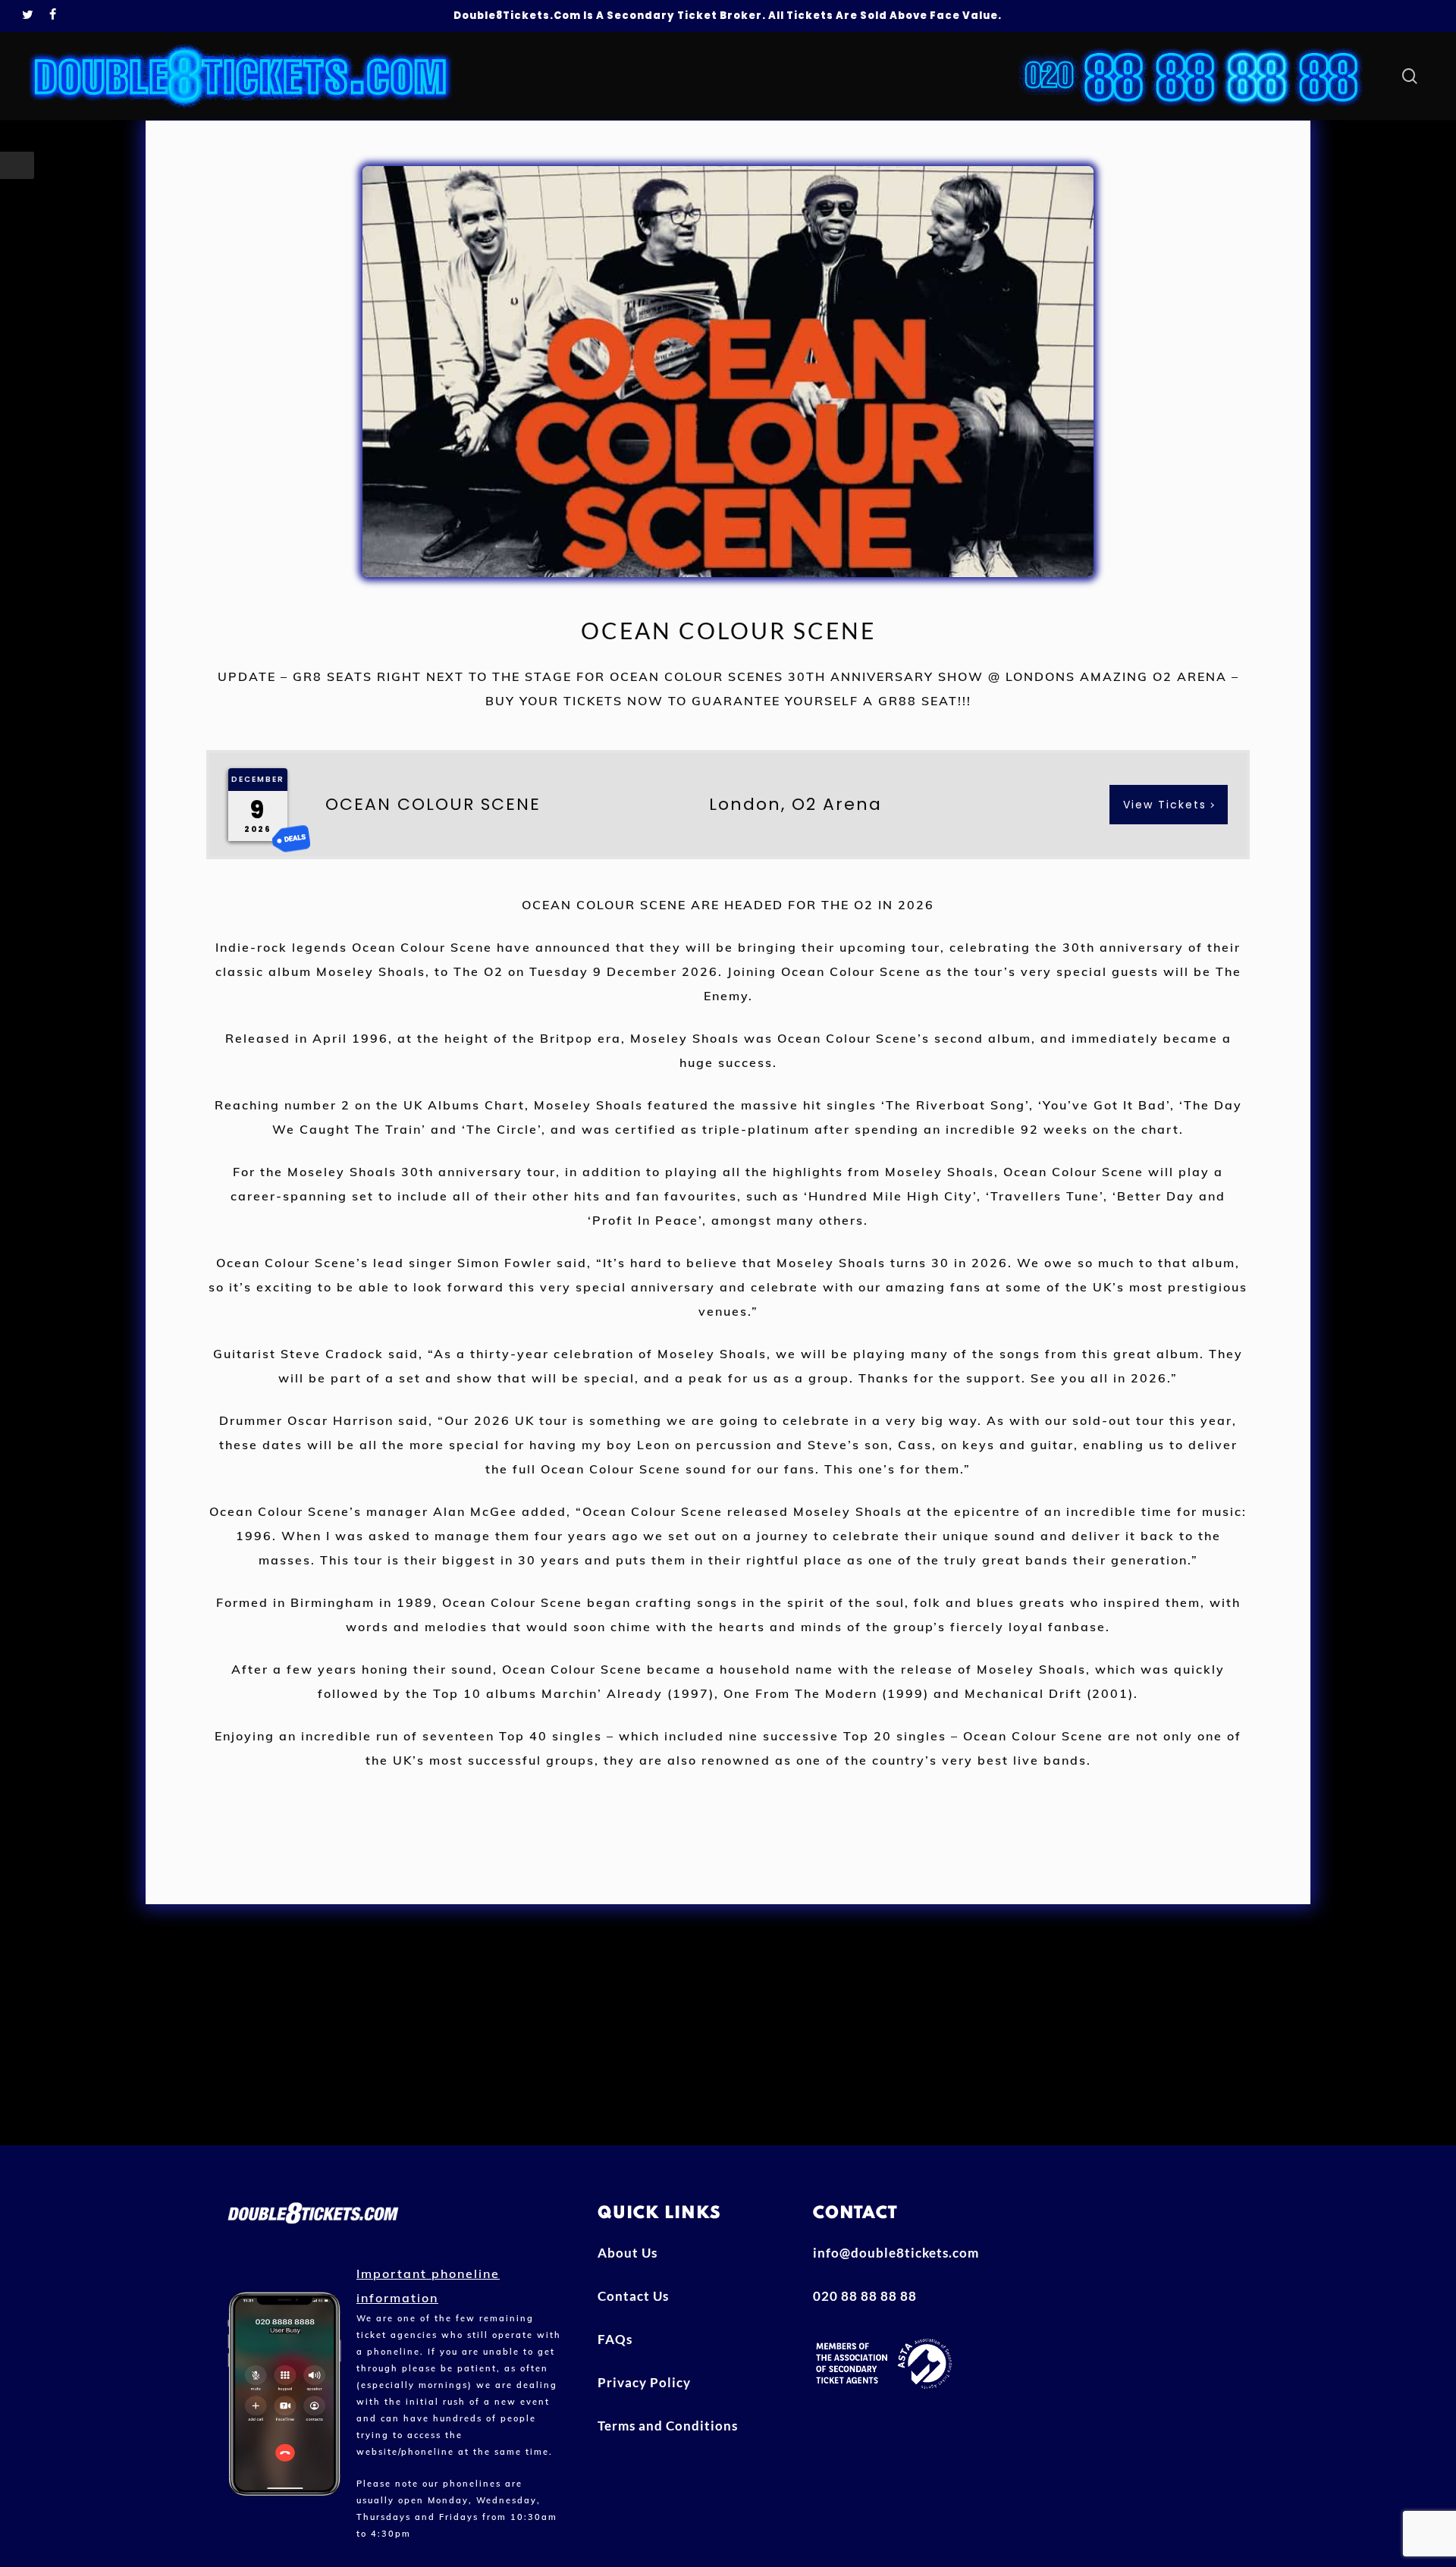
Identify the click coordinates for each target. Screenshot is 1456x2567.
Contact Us (633, 2296)
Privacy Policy (644, 2382)
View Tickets (1165, 805)
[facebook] (53, 16)
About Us (628, 2253)
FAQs (615, 2339)
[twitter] (28, 16)
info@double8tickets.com (896, 2253)
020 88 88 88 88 (865, 2296)
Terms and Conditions (668, 2426)
